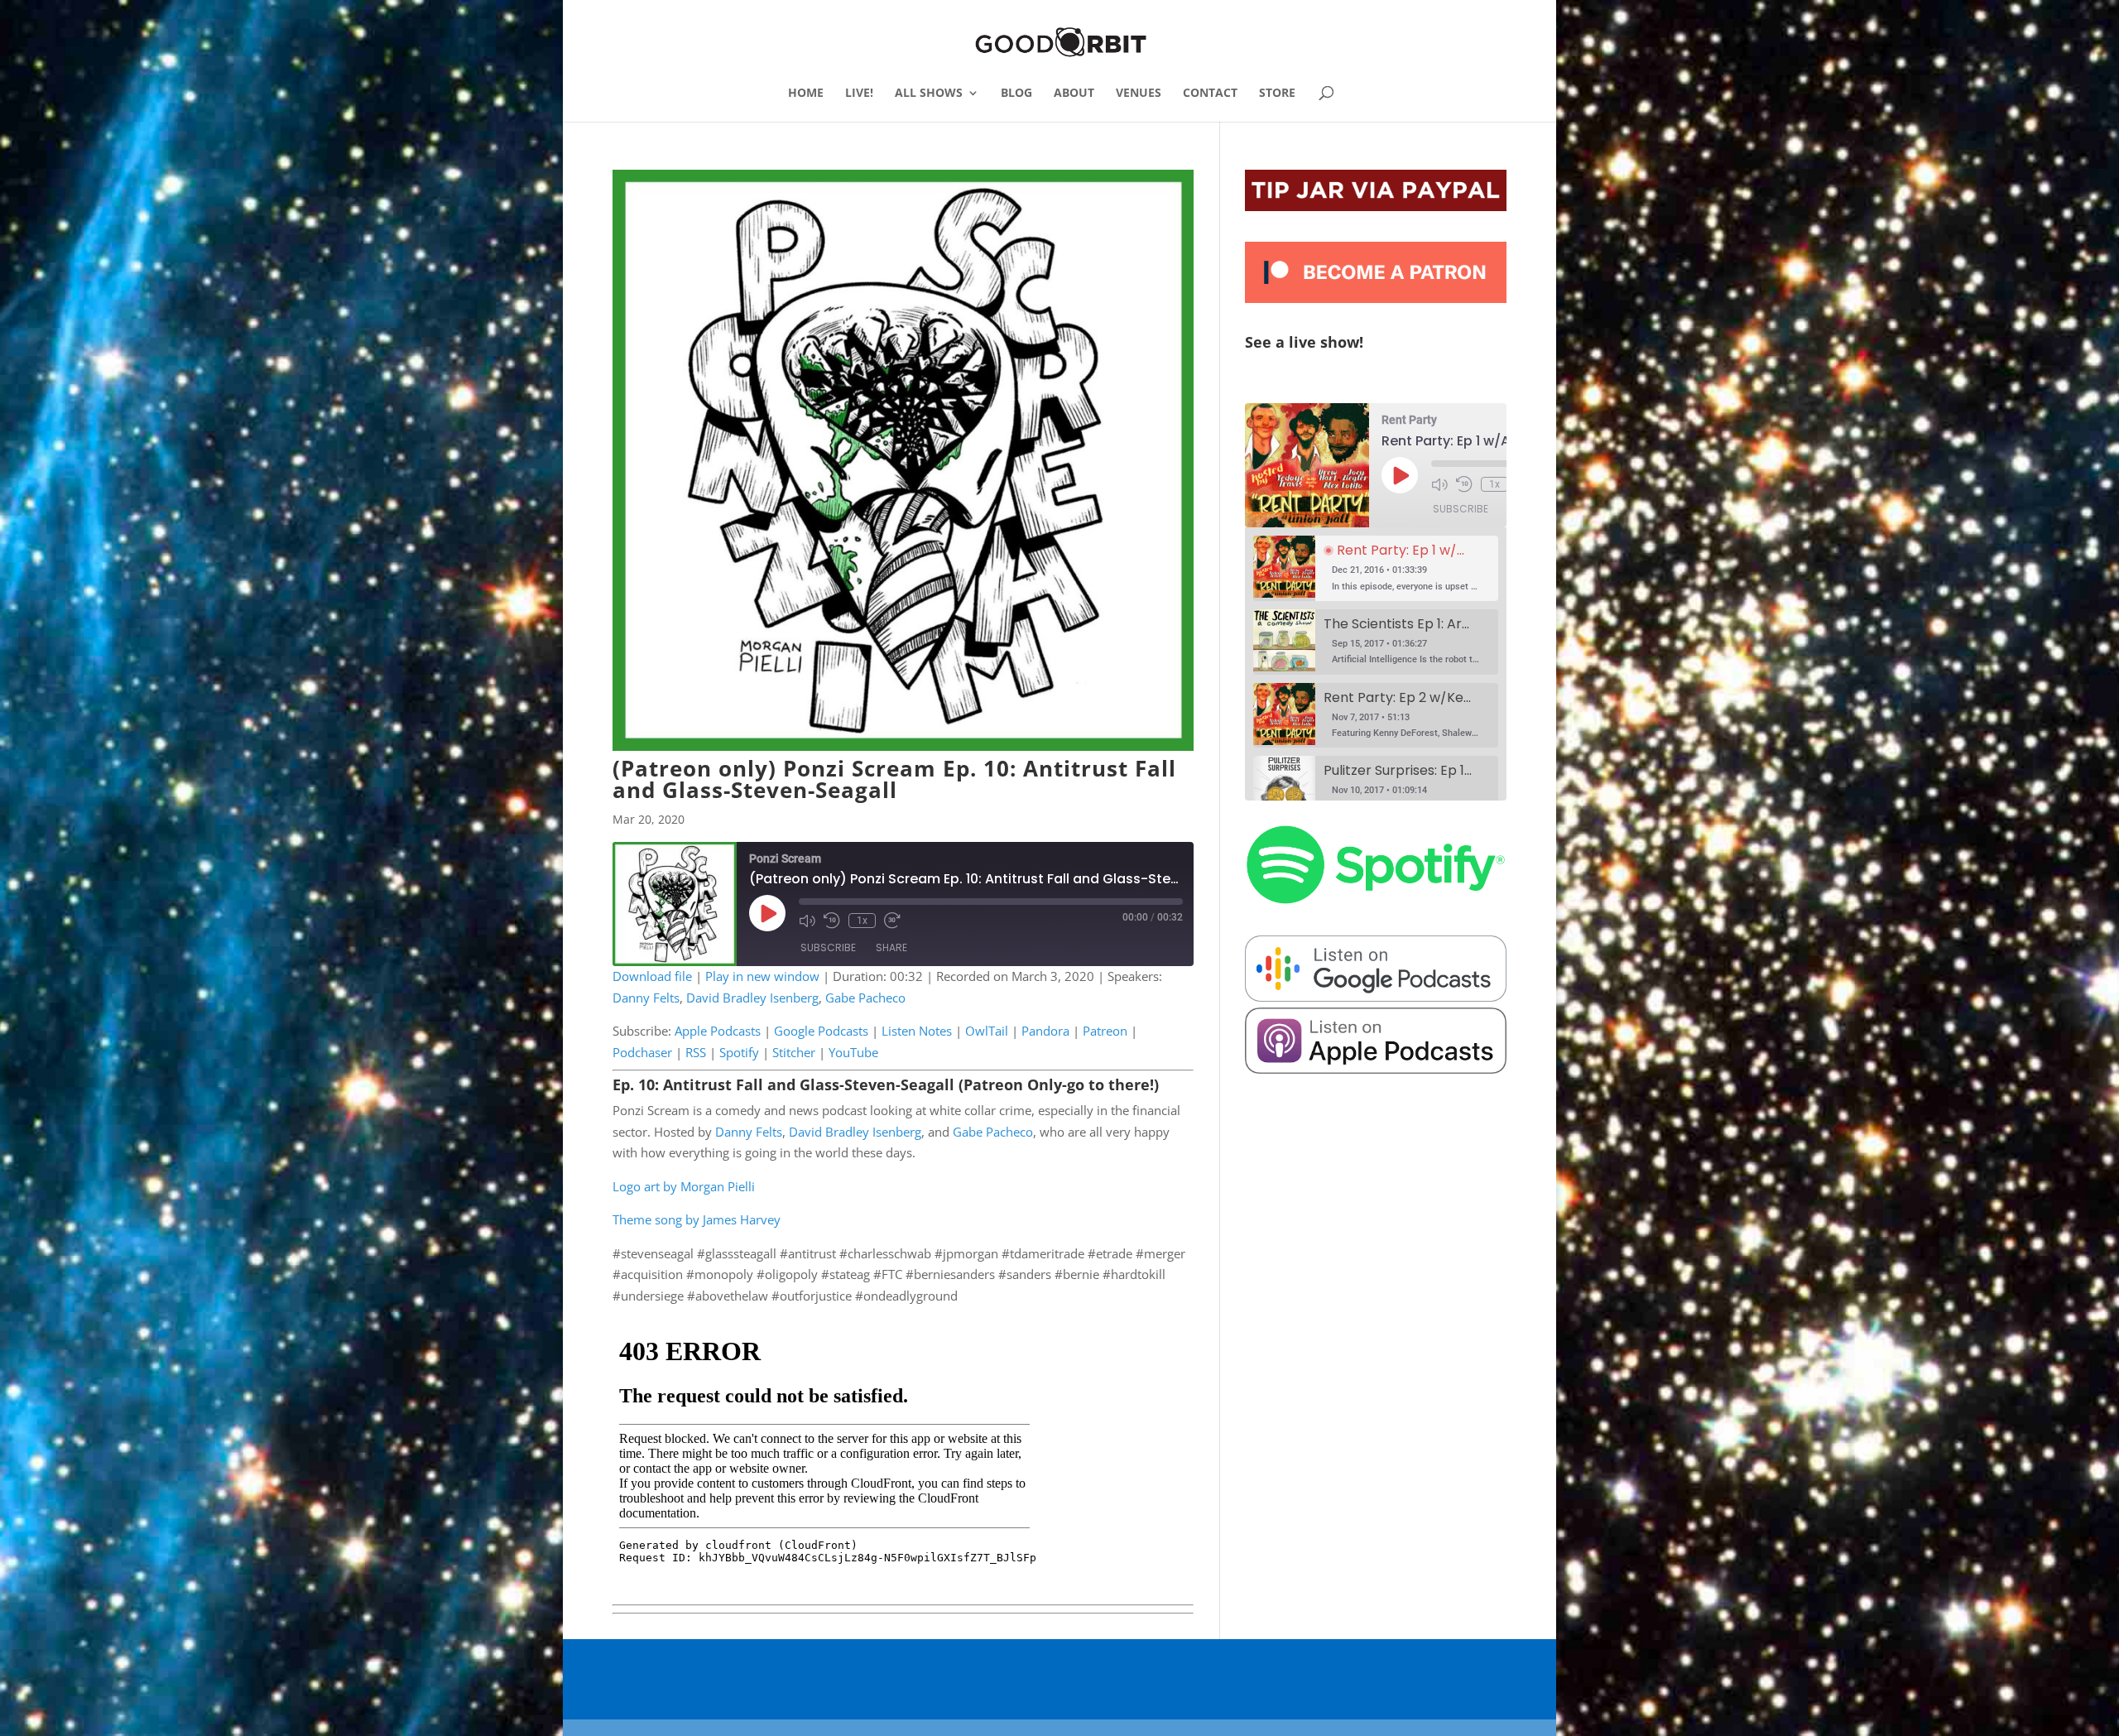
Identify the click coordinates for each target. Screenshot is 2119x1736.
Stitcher (794, 1052)
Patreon (1105, 1031)
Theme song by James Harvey (697, 1219)
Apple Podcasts (718, 1031)
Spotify (739, 1052)
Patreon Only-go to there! (1059, 1084)
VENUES (1139, 94)
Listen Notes (917, 1031)
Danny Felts (646, 998)
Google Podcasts (821, 1031)
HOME (806, 94)
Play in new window (762, 976)
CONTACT (1210, 94)
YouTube (853, 1052)
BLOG (1016, 94)
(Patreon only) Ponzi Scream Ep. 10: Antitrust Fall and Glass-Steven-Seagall (894, 779)
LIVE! (859, 94)
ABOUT (1074, 94)
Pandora (1045, 1031)
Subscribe (828, 947)
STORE (1277, 94)
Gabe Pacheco (865, 998)
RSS (696, 1052)
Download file (652, 976)
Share (891, 947)
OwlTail (987, 1031)
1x (862, 921)
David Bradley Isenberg (752, 998)
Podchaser (642, 1052)
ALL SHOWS (929, 94)
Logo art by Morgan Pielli (684, 1186)
